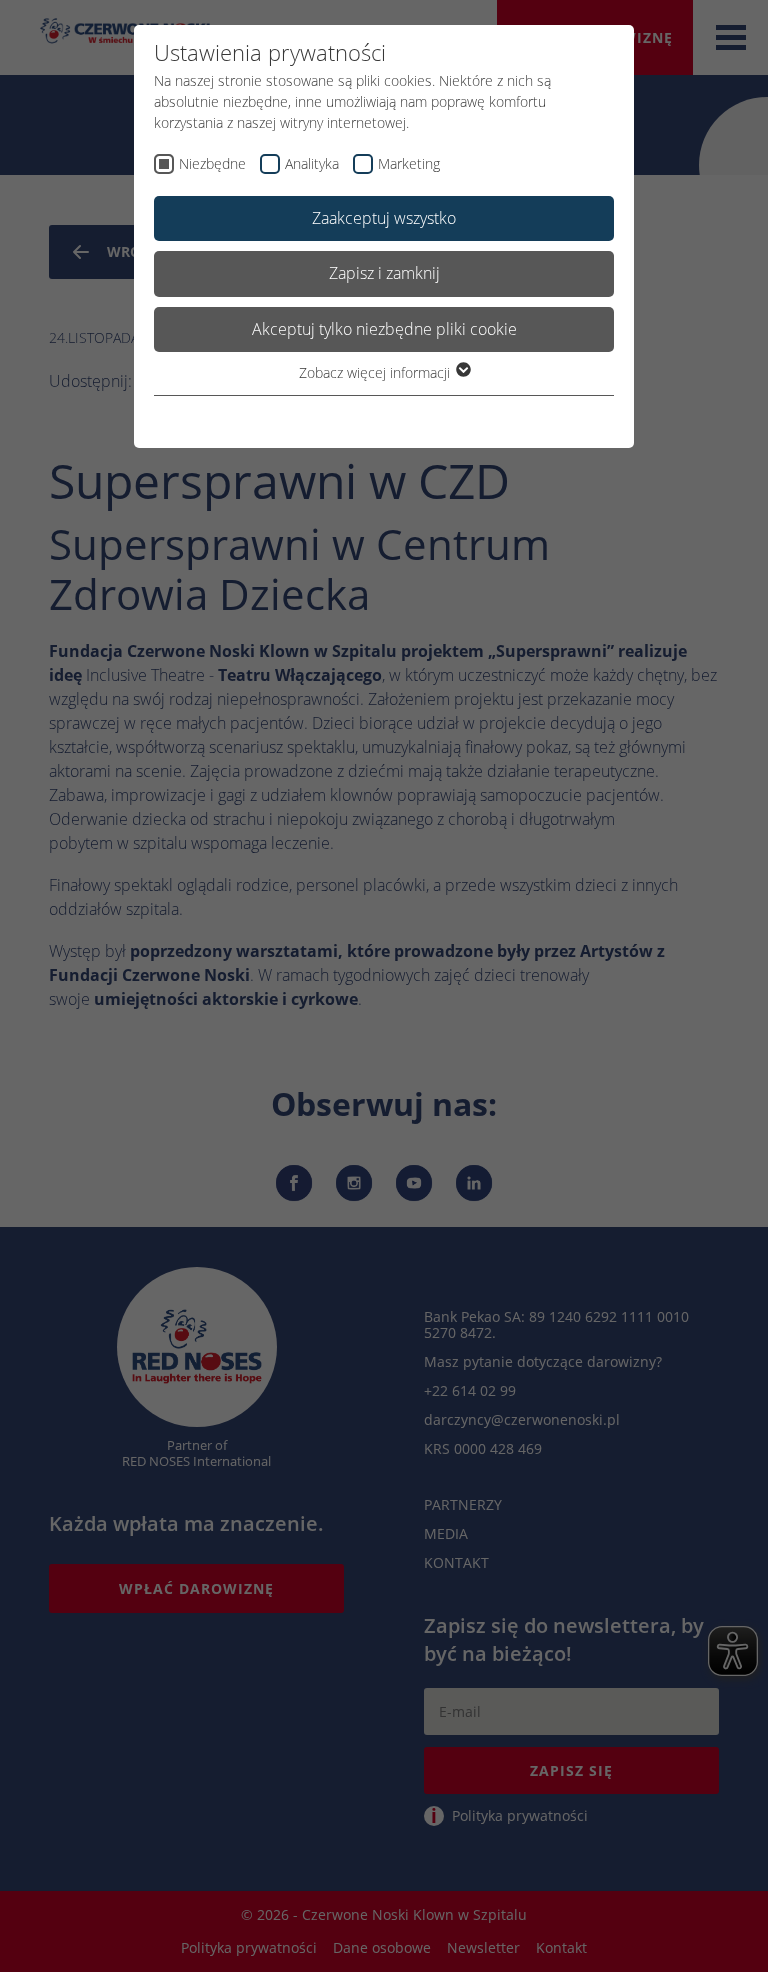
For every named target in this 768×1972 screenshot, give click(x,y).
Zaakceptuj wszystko (384, 218)
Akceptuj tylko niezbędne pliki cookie (384, 329)
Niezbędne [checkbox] (212, 163)
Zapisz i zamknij (384, 273)
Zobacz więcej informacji (376, 372)
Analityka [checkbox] (312, 163)
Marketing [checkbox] (409, 163)
